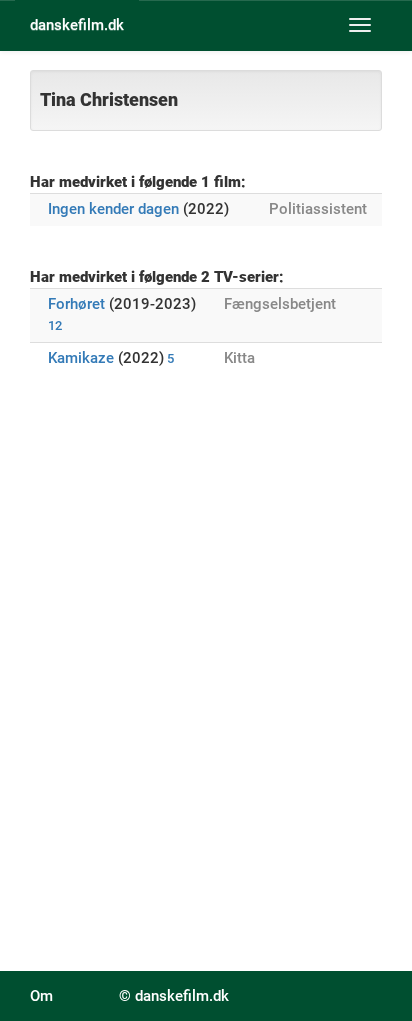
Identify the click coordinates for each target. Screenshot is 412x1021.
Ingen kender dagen (113, 209)
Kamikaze (81, 358)
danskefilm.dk (77, 25)
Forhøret (76, 304)
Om (41, 996)
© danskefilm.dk (174, 996)
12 (55, 325)
